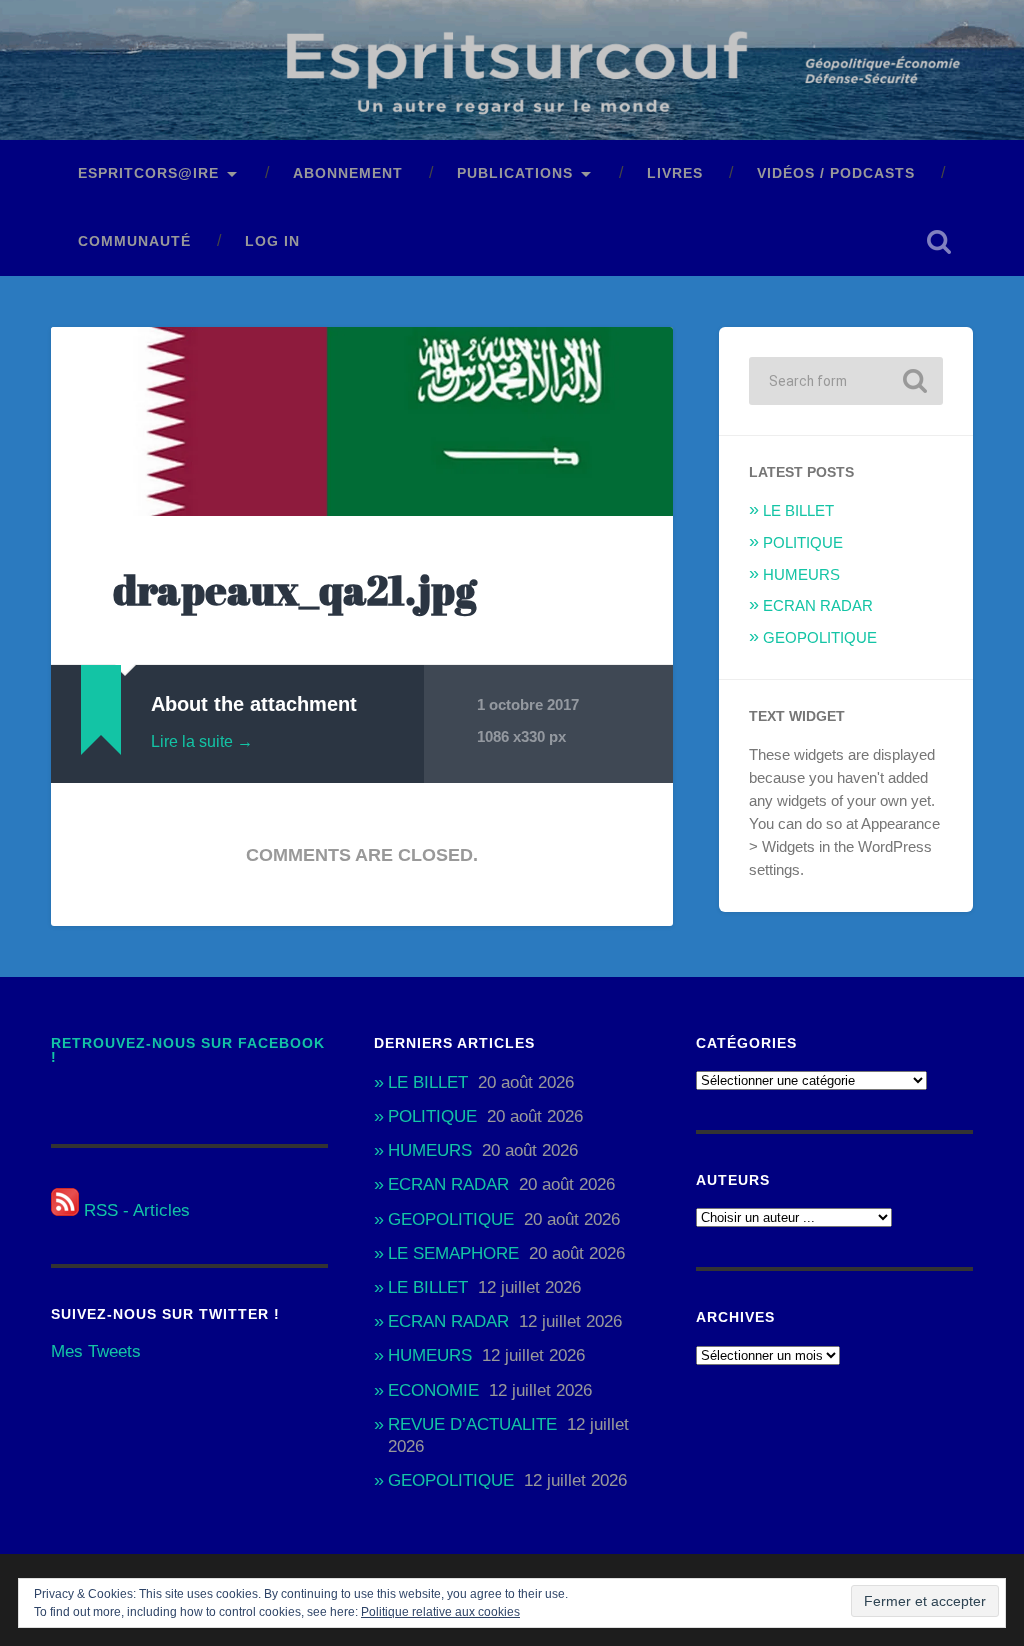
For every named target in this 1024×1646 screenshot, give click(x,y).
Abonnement (348, 173)
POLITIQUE (803, 542)
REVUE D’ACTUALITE (472, 1424)
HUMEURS (801, 574)
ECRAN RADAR (818, 605)
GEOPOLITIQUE (820, 637)
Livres (675, 173)
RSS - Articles (134, 1210)
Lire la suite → (202, 741)
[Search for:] (845, 381)
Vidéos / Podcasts (836, 173)
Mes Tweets (96, 1351)
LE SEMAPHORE (453, 1253)
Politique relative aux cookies (440, 1612)
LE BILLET (798, 510)
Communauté (134, 241)
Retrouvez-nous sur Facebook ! (188, 1050)
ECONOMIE (433, 1390)
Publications (515, 173)
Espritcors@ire (148, 173)
